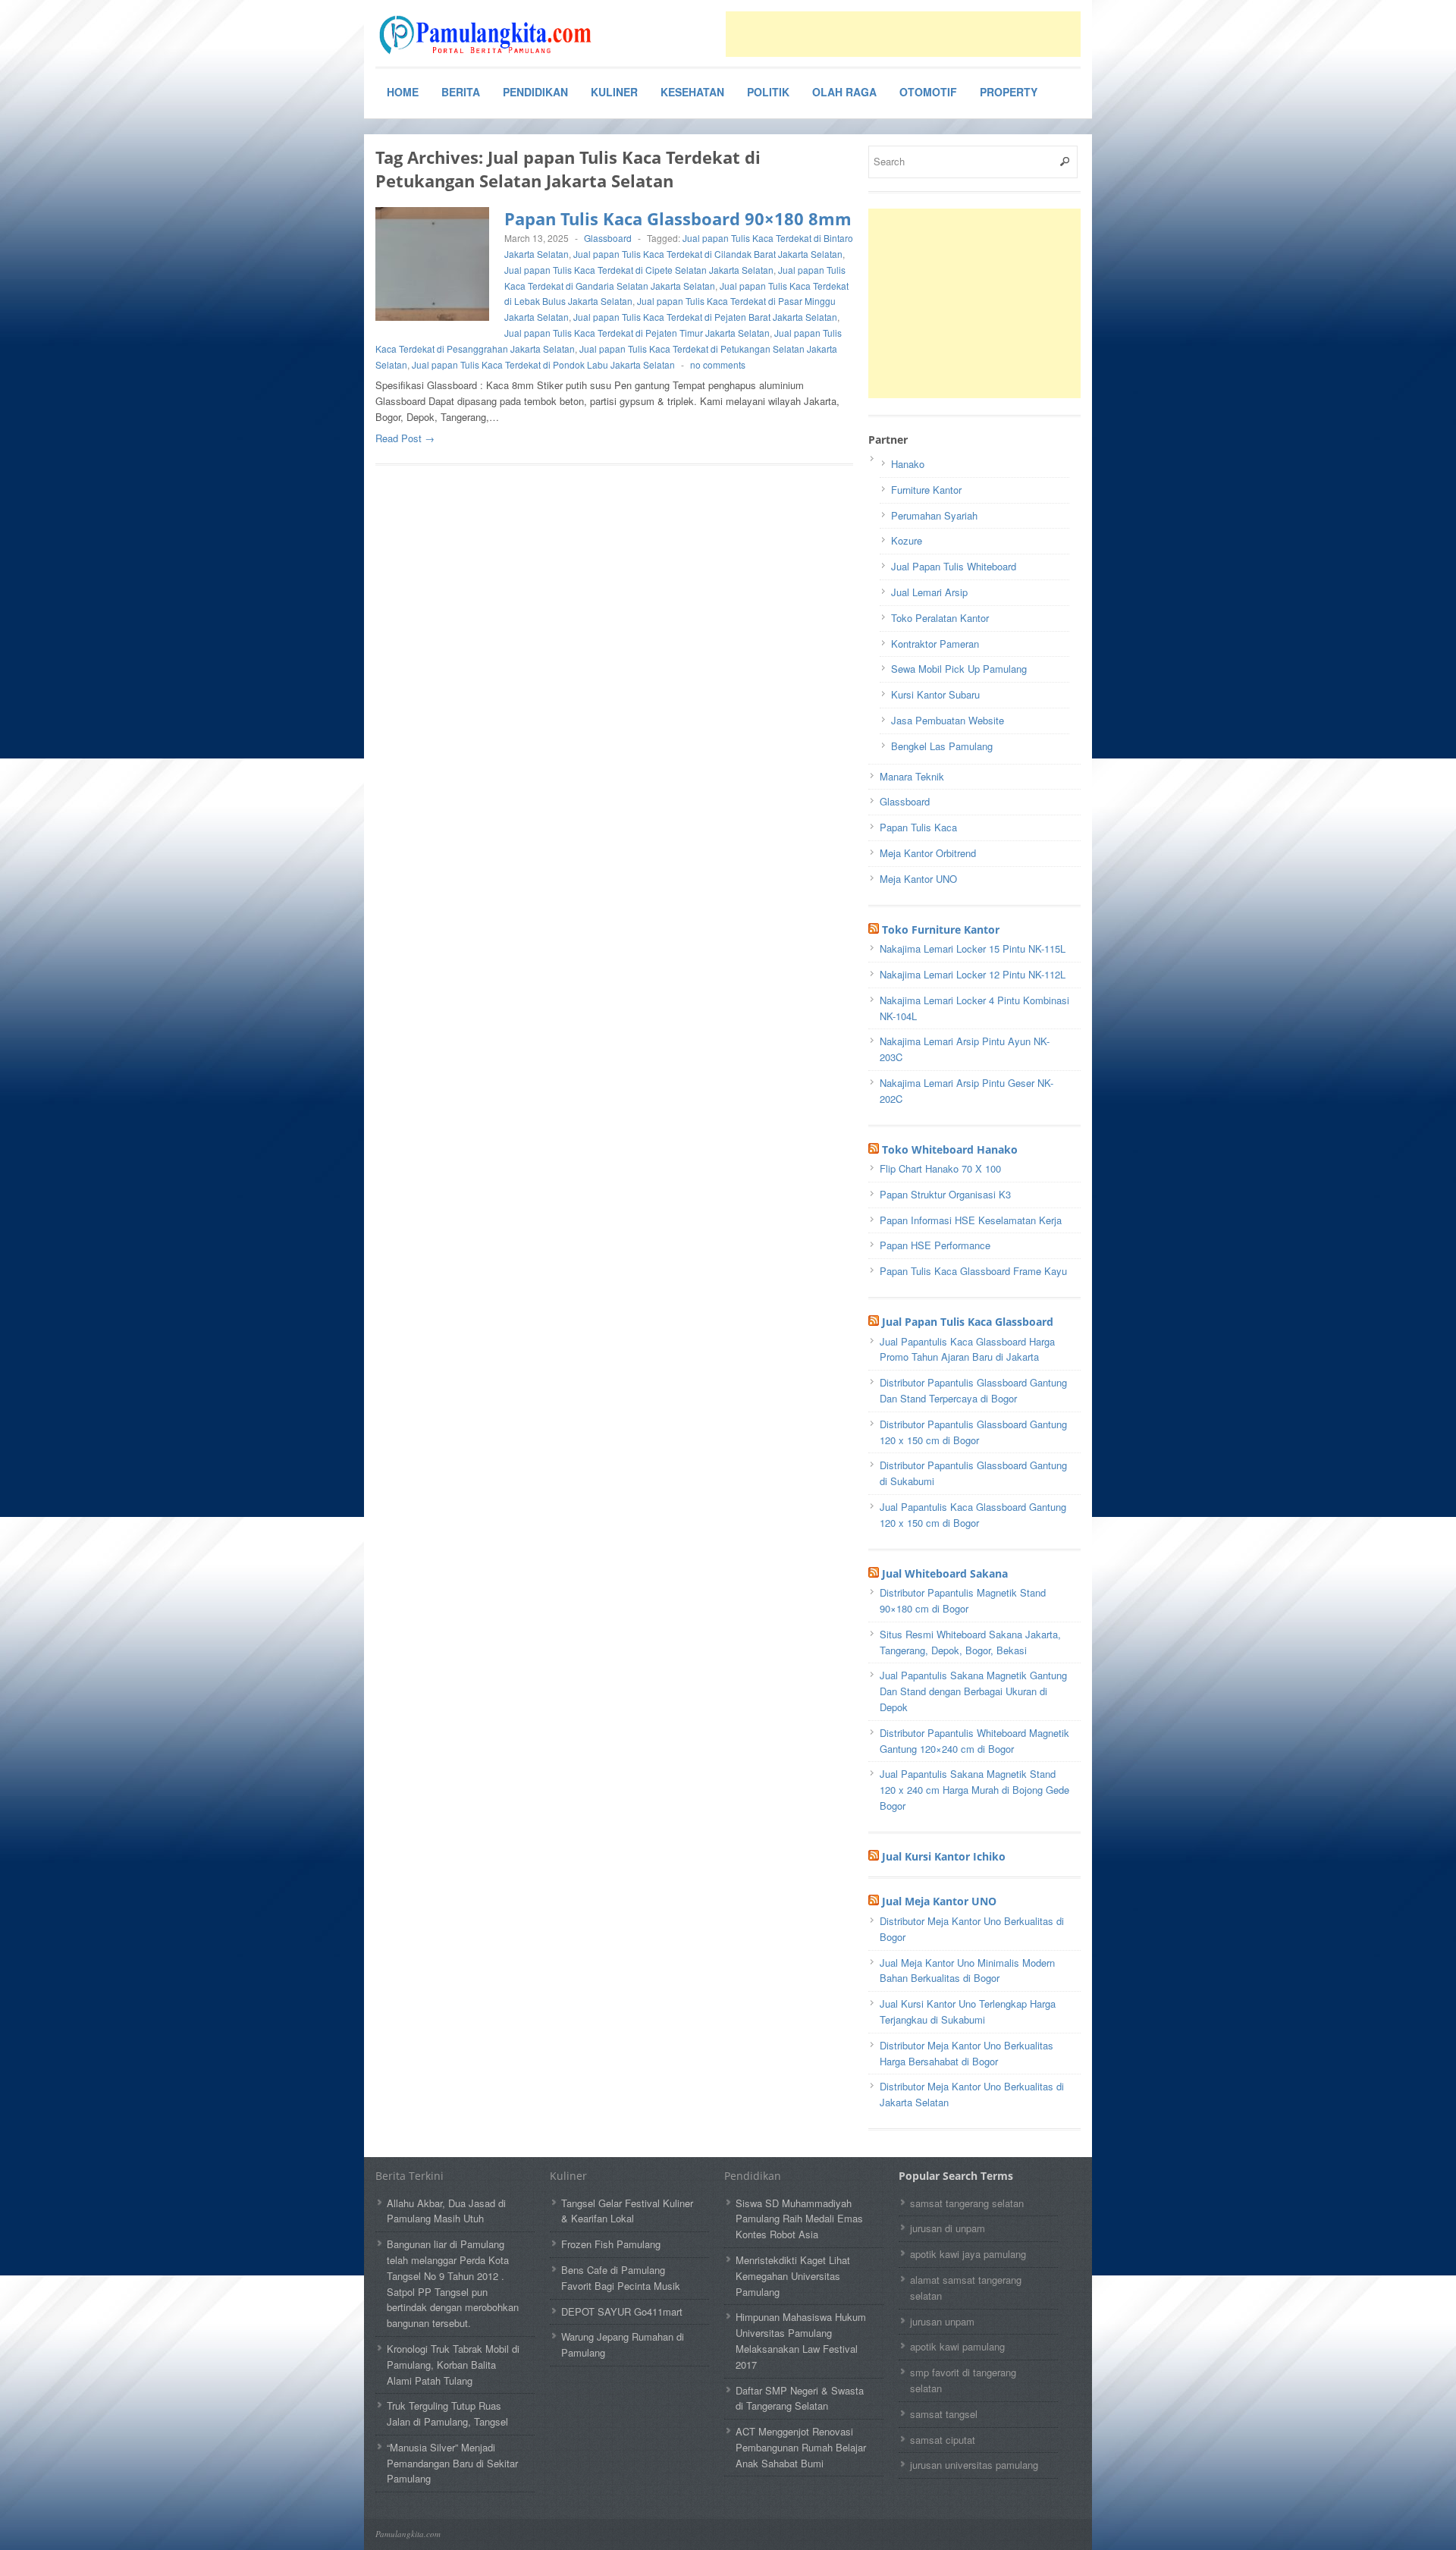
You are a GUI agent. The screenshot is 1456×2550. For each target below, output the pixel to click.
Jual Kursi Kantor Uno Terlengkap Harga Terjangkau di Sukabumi (968, 2011)
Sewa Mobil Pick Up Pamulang (959, 669)
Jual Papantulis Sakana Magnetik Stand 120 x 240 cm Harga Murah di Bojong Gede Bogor (974, 1790)
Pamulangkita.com (408, 2534)
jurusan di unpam (948, 2228)
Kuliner (614, 92)
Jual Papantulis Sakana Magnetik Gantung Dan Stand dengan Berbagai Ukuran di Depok (973, 1691)
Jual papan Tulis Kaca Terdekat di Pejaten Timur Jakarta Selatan (637, 333)
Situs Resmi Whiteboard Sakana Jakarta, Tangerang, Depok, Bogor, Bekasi (970, 1642)
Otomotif (928, 92)
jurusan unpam (942, 2321)
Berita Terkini (409, 2176)
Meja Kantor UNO (918, 879)
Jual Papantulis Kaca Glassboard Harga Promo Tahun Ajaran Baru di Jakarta (967, 1349)
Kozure (907, 540)
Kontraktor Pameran (935, 644)
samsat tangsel (944, 2414)
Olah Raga (844, 92)
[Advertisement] (903, 34)
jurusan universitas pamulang (974, 2465)
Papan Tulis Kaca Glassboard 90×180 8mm (678, 218)
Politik (768, 92)
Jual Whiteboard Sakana (945, 1573)
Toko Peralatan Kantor (940, 618)
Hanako (908, 464)
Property (1009, 92)
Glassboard (608, 238)
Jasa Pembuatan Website (948, 720)
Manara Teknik (912, 776)
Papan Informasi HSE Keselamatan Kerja (971, 1220)
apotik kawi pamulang (957, 2346)
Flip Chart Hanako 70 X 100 (940, 1168)
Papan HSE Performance (935, 1245)
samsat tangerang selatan (967, 2203)
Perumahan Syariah (934, 515)
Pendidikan (535, 92)
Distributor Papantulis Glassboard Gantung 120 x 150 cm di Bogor (973, 1432)
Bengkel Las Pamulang (942, 746)
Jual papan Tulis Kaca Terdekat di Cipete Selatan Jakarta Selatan (639, 270)
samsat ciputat (943, 2440)
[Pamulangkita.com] (489, 35)
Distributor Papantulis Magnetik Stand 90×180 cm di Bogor (963, 1600)
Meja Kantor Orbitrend (928, 853)
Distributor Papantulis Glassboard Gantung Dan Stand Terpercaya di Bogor (973, 1390)
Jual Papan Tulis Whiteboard (954, 566)
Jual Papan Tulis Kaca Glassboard (968, 1322)
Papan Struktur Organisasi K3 (945, 1194)
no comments (718, 364)
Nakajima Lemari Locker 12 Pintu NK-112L (973, 974)
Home (403, 92)
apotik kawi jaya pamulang (968, 2254)
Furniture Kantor (926, 490)
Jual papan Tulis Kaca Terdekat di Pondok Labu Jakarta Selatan (543, 364)
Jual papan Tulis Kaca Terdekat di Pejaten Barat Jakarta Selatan (705, 317)
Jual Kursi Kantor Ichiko (944, 1856)
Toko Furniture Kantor (941, 930)
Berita (461, 92)
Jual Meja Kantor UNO (939, 1901)
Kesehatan (692, 92)
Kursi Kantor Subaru (935, 694)
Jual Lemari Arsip (929, 592)
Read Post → (405, 438)
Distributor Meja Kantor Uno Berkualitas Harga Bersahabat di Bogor (966, 2053)
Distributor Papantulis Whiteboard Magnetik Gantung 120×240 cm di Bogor (974, 1741)
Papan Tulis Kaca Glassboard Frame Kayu (973, 1271)
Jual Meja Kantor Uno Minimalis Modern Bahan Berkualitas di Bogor (967, 1971)
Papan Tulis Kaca (918, 827)
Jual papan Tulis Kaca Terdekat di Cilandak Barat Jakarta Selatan (708, 254)
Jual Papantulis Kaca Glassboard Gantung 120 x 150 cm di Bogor (973, 1515)
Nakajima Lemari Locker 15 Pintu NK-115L (973, 948)
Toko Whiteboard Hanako (950, 1149)
